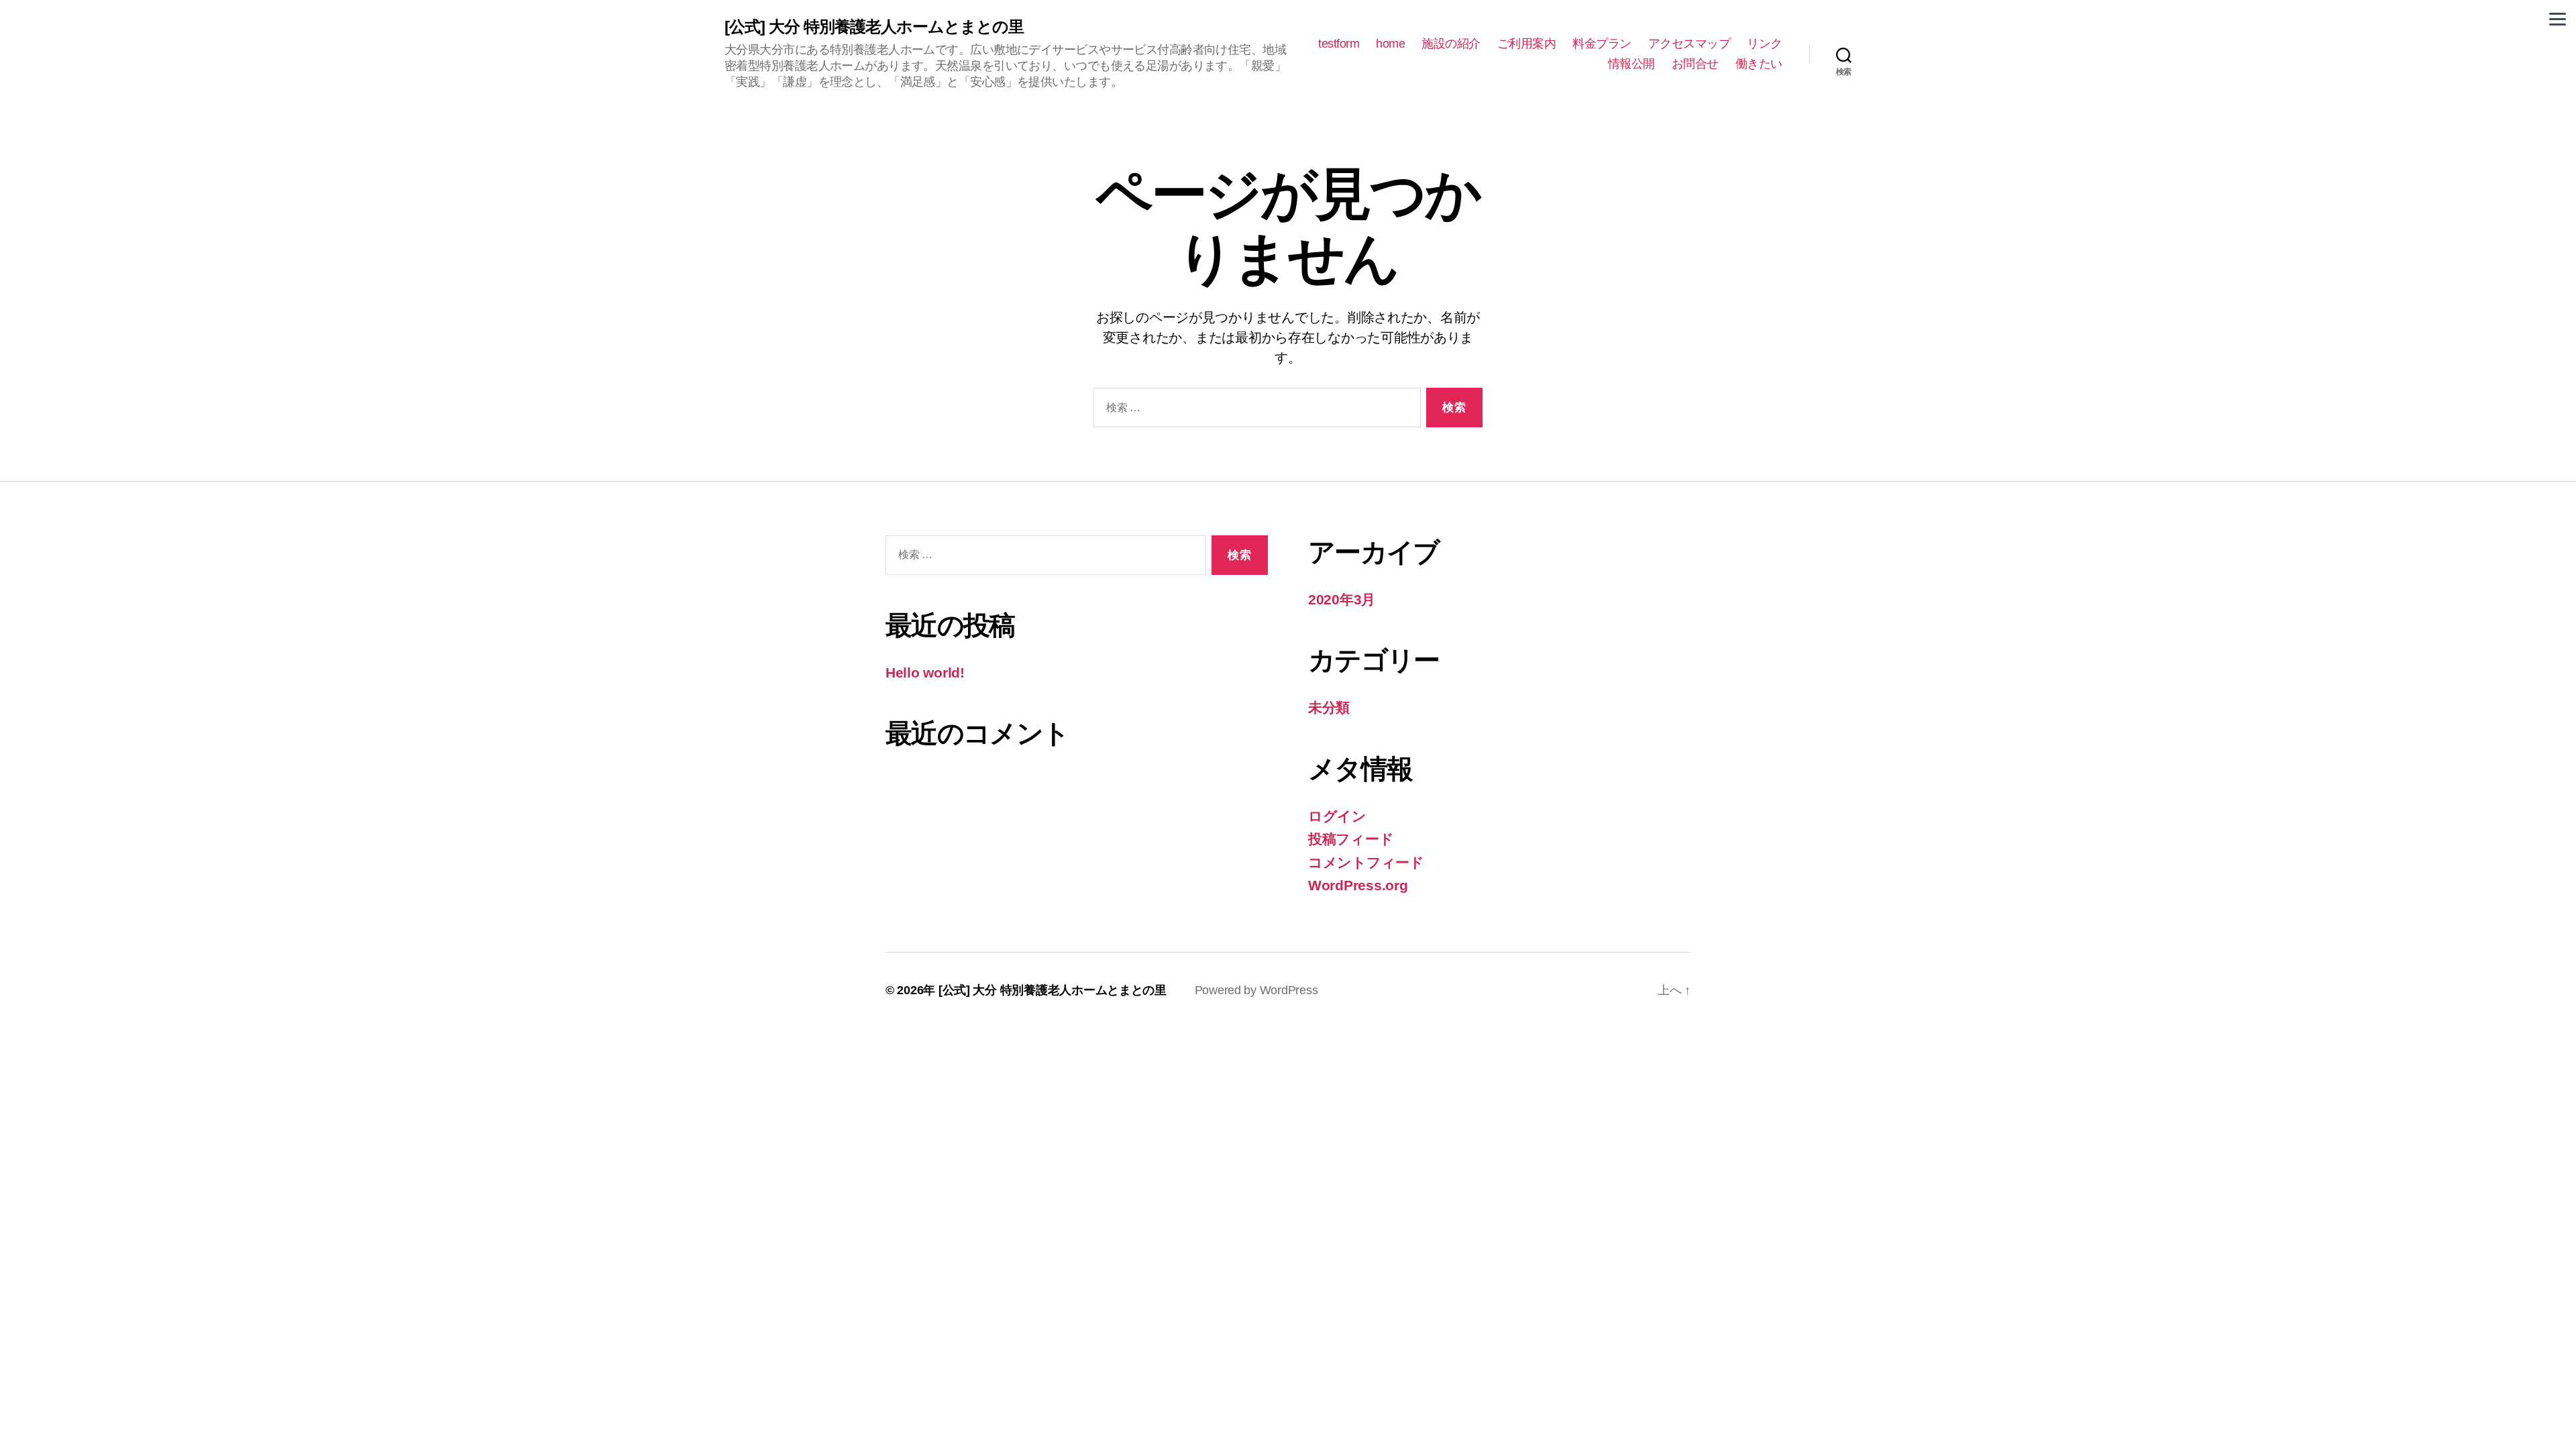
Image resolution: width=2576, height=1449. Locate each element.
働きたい (1759, 64)
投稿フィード (1351, 839)
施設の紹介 (1451, 44)
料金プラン (1602, 44)
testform (1339, 44)
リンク (1765, 44)
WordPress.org (1358, 885)
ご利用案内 (1527, 44)
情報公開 (1631, 64)
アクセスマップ (1689, 44)
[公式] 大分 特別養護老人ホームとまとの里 (882, 27)
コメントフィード (1366, 862)
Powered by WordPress (1256, 990)
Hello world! (925, 673)
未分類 (1329, 707)
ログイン (1337, 816)
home (1390, 44)
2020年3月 (1342, 599)
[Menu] (2558, 18)
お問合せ (1695, 64)
